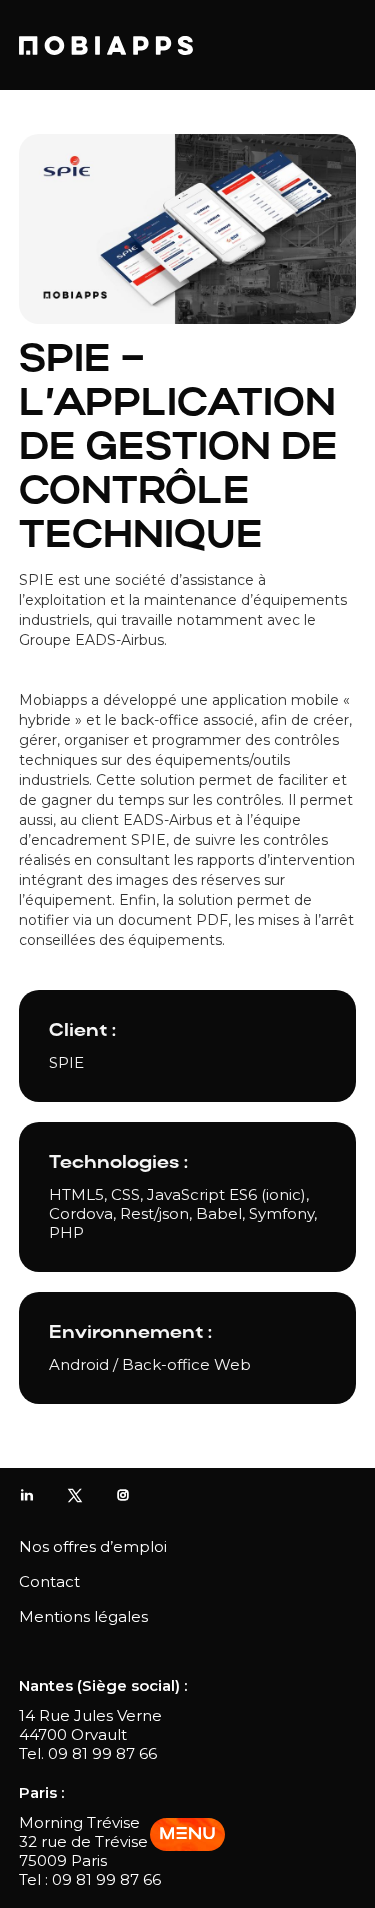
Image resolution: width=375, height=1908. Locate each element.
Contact (49, 1581)
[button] (187, 1834)
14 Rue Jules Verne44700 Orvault (90, 1725)
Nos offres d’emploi (93, 1546)
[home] (106, 45)
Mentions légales (83, 1616)
